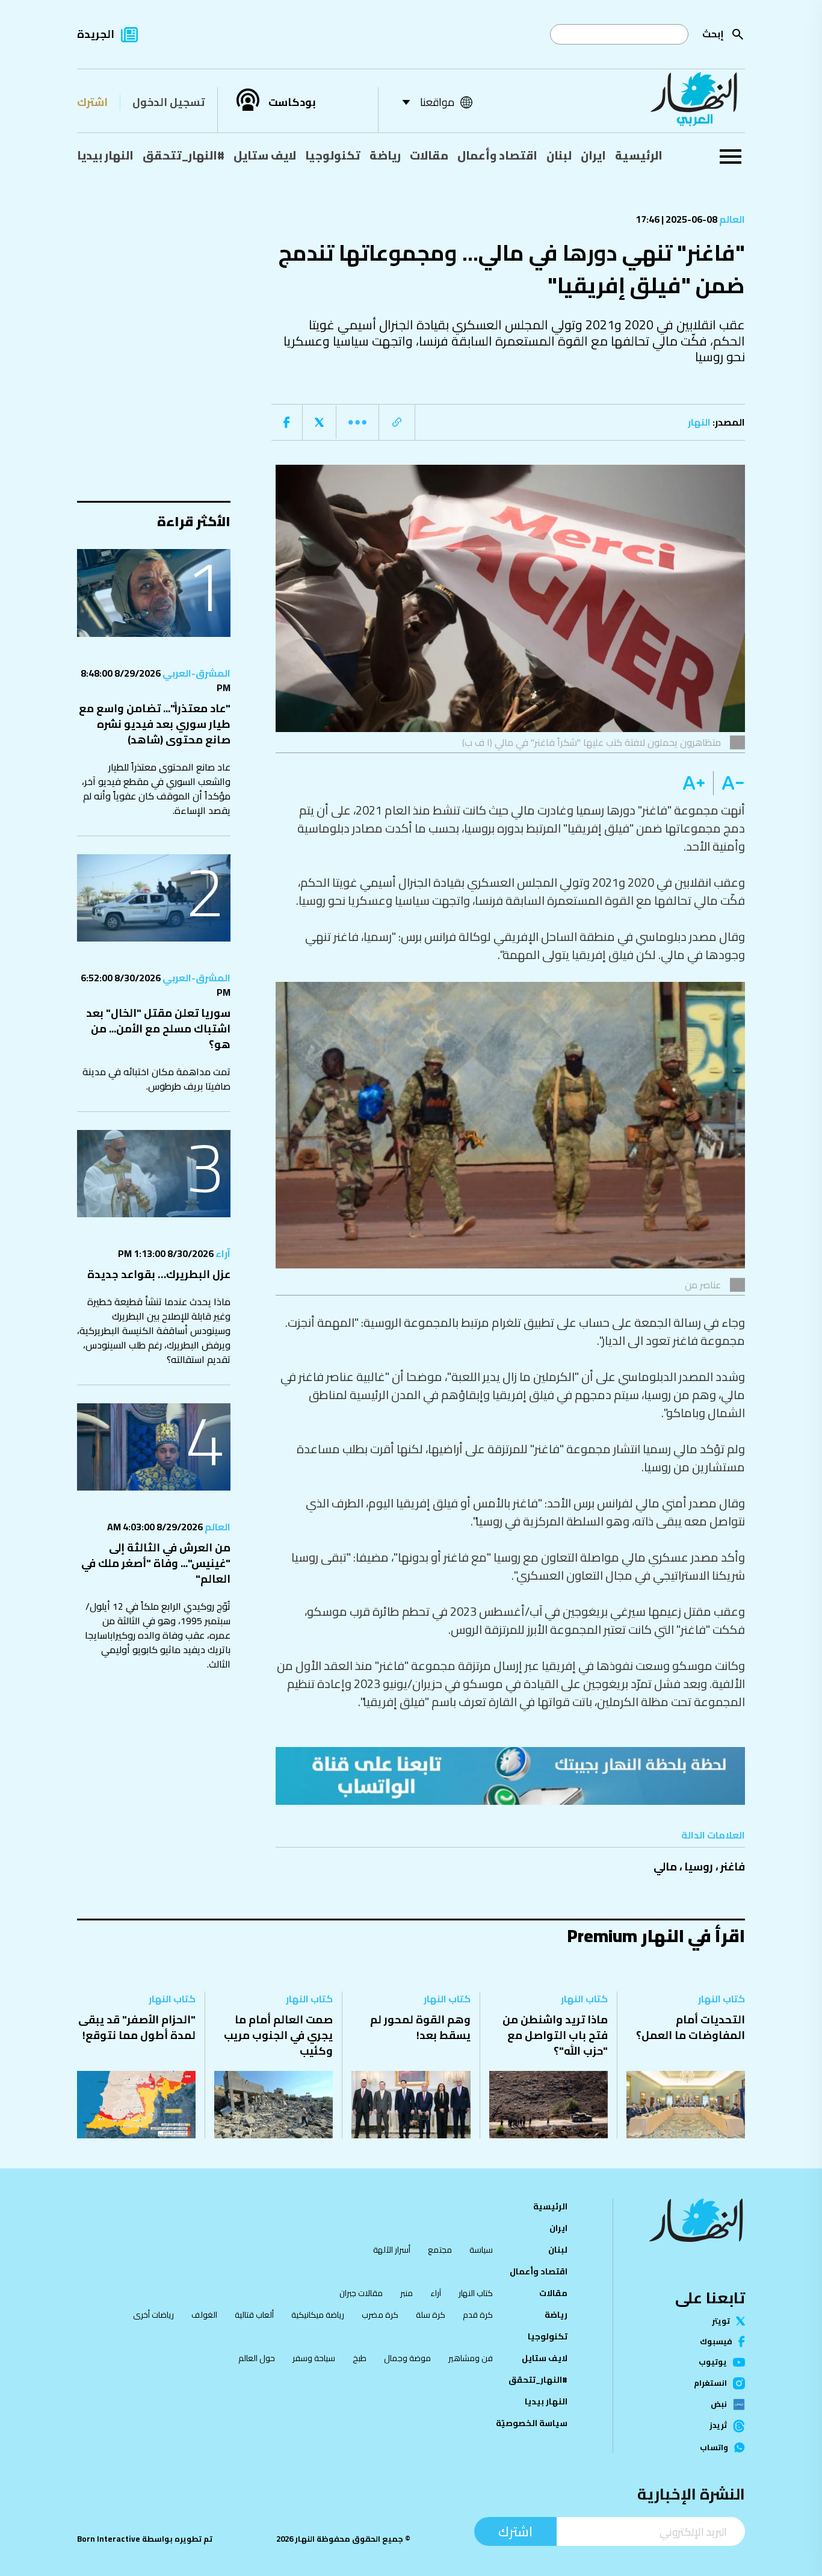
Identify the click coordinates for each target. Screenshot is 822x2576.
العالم (731, 219)
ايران (593, 155)
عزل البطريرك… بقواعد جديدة (159, 1274)
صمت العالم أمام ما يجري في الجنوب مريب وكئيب (278, 2035)
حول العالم (257, 2358)
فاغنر (733, 1867)
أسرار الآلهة (392, 2250)
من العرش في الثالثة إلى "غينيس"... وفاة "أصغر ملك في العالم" (156, 1563)
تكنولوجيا (333, 155)
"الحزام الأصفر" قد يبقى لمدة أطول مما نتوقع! (137, 2027)
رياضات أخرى (153, 2315)
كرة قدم (478, 2315)
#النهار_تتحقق (184, 155)
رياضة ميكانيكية (318, 2315)
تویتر (721, 2321)
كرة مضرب (380, 2315)
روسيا (699, 1867)
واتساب (714, 2447)
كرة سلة (431, 2315)
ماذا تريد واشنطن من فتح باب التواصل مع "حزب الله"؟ (555, 2035)
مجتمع (440, 2250)
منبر (406, 2293)
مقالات (429, 155)
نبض (719, 2404)
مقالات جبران (361, 2293)
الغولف (204, 2315)
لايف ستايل (265, 155)
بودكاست (292, 102)
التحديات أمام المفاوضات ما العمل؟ (691, 2027)
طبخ (360, 2358)
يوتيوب (713, 2362)
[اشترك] (510, 1776)
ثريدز (718, 2426)
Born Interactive (109, 2539)
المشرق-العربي (196, 673)
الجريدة (96, 34)
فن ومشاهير (471, 2358)
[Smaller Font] (729, 783)
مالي (665, 1867)
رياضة (385, 155)
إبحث (713, 34)
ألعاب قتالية (254, 2315)
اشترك (92, 102)
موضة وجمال (407, 2358)
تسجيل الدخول (168, 102)
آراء (222, 1253)
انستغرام (710, 2383)
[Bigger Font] (694, 783)
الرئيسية (639, 155)
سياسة (481, 2250)
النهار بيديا (105, 155)
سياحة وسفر (314, 2358)
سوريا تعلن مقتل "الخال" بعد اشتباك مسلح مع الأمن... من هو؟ (158, 1029)
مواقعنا (437, 102)
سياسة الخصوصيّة (532, 2423)
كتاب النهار (722, 1999)
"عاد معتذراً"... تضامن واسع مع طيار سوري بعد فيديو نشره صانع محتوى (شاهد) (155, 724)
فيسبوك (716, 2342)
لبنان (559, 155)
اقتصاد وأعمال (497, 155)
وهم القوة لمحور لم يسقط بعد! (420, 2027)
